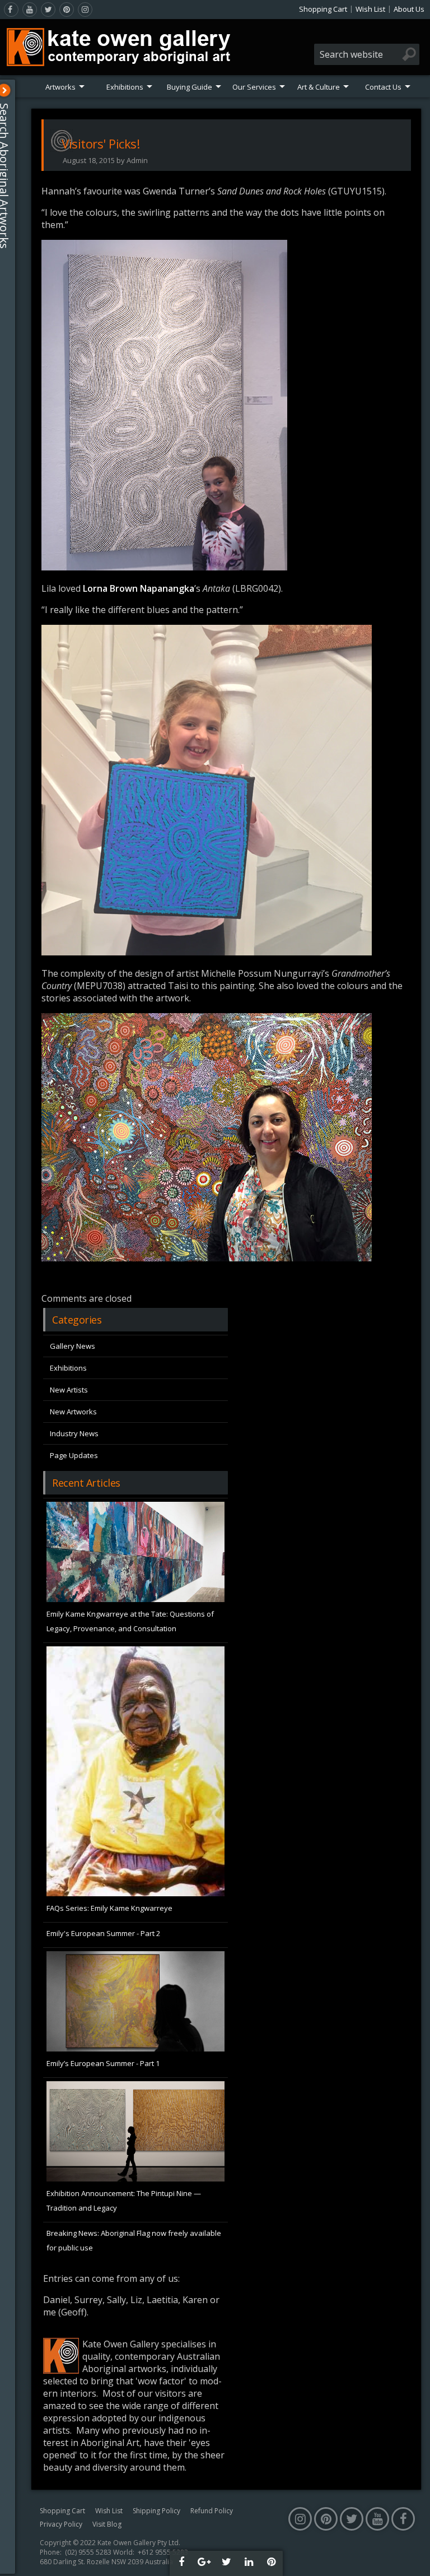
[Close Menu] (10, 90)
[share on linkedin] (249, 2563)
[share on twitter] (226, 2563)
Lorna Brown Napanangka (139, 588)
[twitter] (48, 10)
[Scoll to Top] (413, 2558)
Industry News (74, 1433)
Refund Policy (212, 2511)
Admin (137, 160)
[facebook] (11, 10)
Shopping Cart (323, 9)
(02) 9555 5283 (88, 2552)
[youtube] (30, 10)
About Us (409, 9)
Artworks (60, 87)
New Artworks (73, 1412)
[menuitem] (65, 87)
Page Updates (74, 1455)
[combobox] (367, 54)
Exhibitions (125, 87)
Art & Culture (319, 87)
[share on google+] (204, 2563)
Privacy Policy (61, 2524)
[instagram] (85, 10)
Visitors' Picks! (101, 143)
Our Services (254, 87)
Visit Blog (107, 2524)
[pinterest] (67, 10)
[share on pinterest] (271, 2563)
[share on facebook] (181, 2563)
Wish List (370, 9)
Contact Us (383, 87)
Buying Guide (190, 87)
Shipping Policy (156, 2511)
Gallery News (73, 1346)
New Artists (69, 1390)
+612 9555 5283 (163, 2552)
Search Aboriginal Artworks (10, 176)
